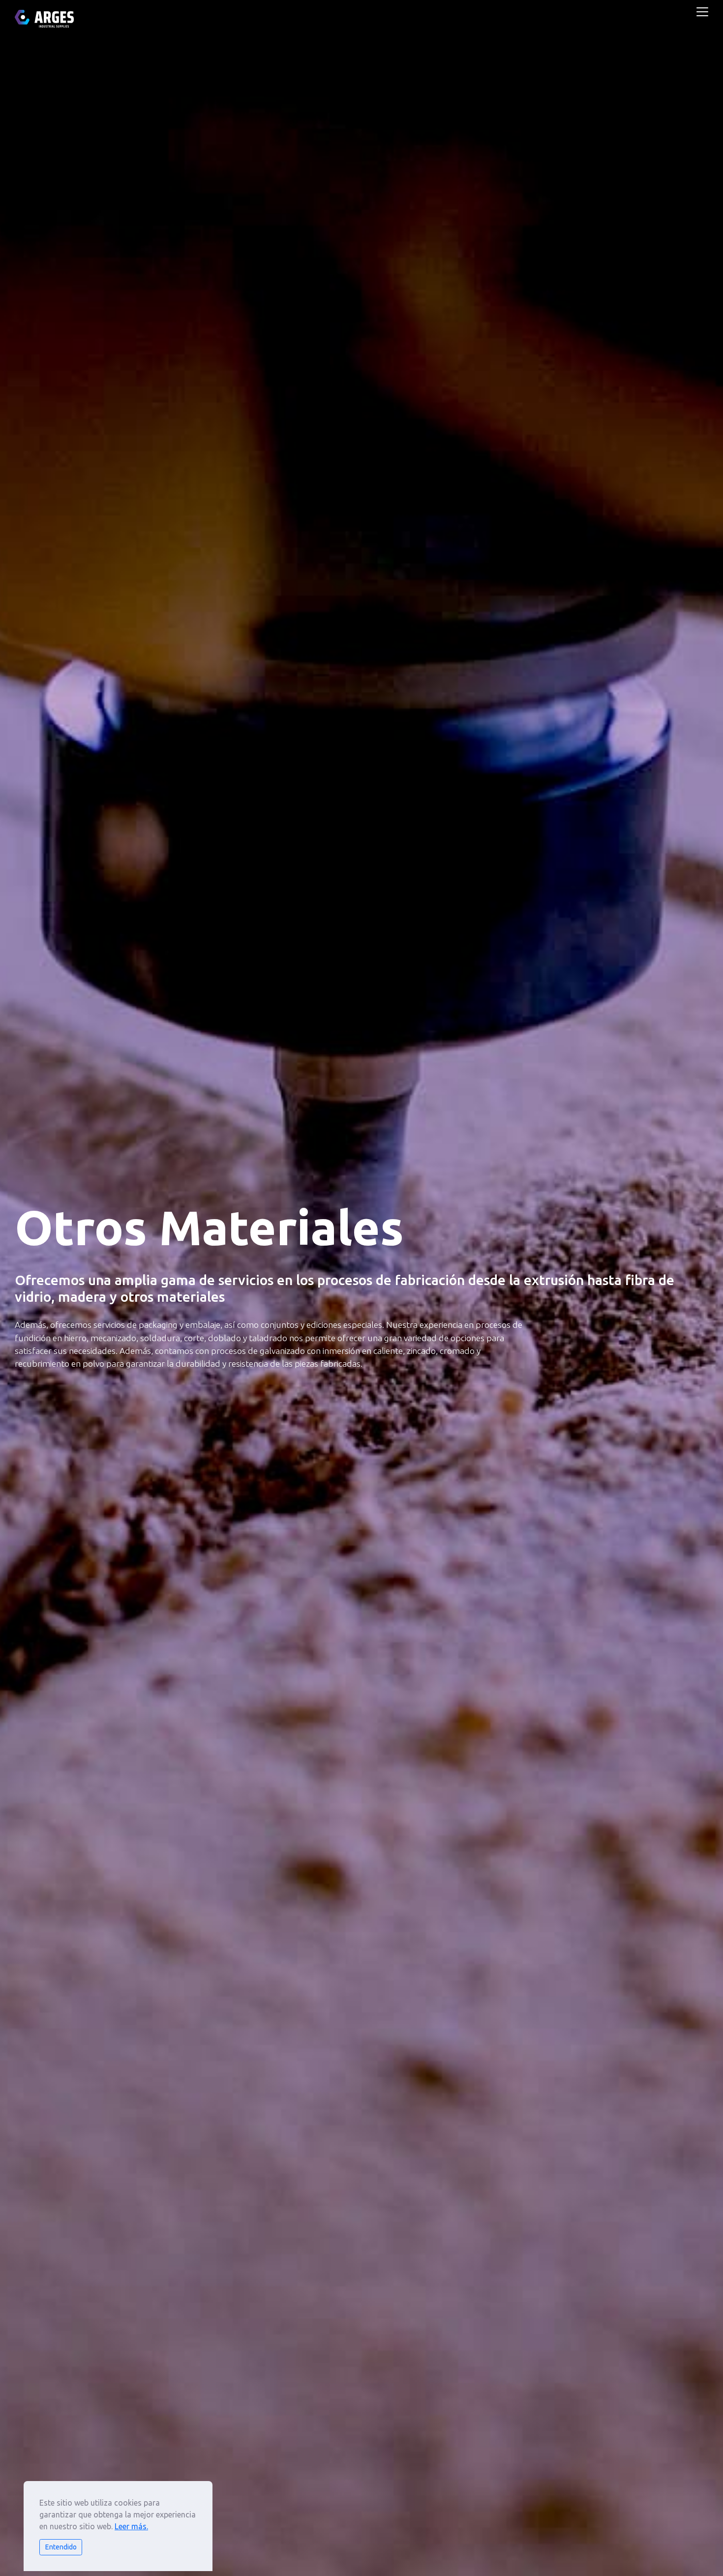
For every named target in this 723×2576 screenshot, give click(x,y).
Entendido (61, 2547)
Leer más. (131, 2526)
